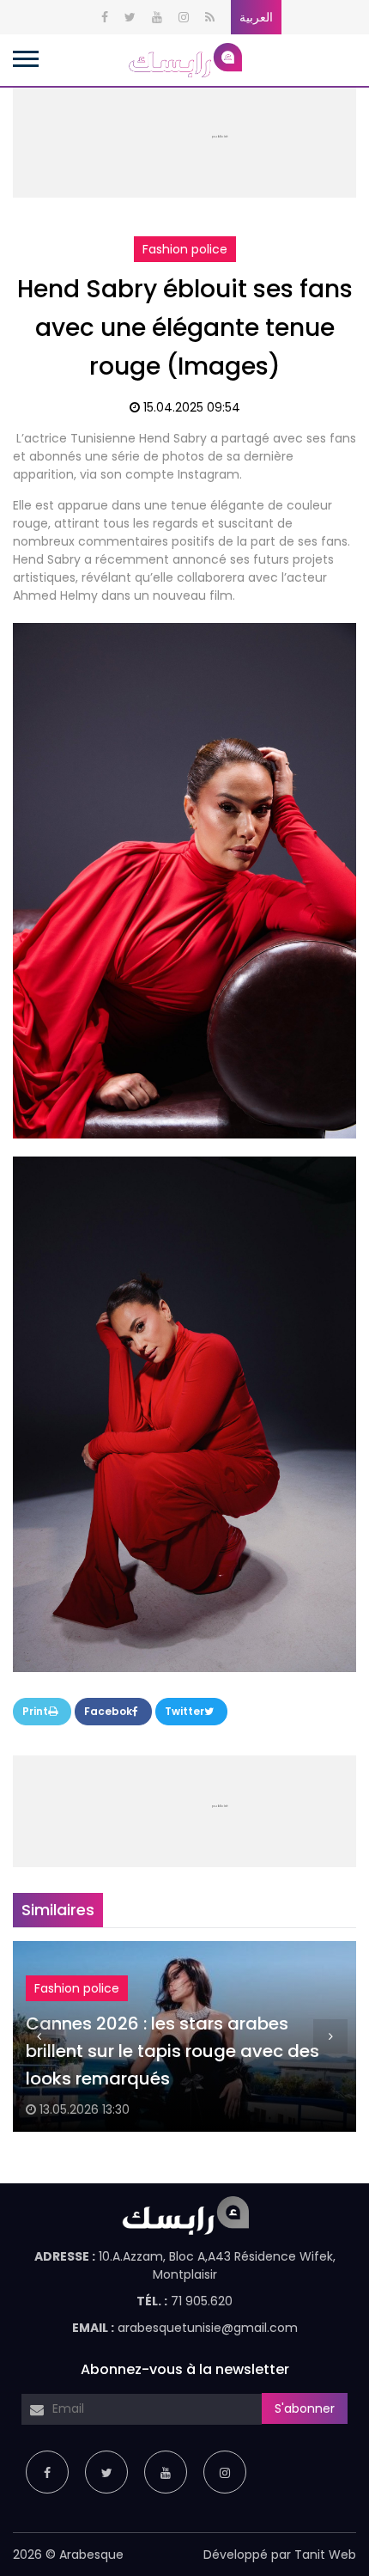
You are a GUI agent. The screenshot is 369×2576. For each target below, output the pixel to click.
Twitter (184, 1711)
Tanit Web (325, 2555)
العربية (256, 17)
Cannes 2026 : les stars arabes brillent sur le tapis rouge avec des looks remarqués (172, 2051)
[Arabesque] (184, 59)
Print (35, 1711)
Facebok (108, 1711)
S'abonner (305, 2408)
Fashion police (185, 249)
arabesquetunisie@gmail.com (208, 2328)
